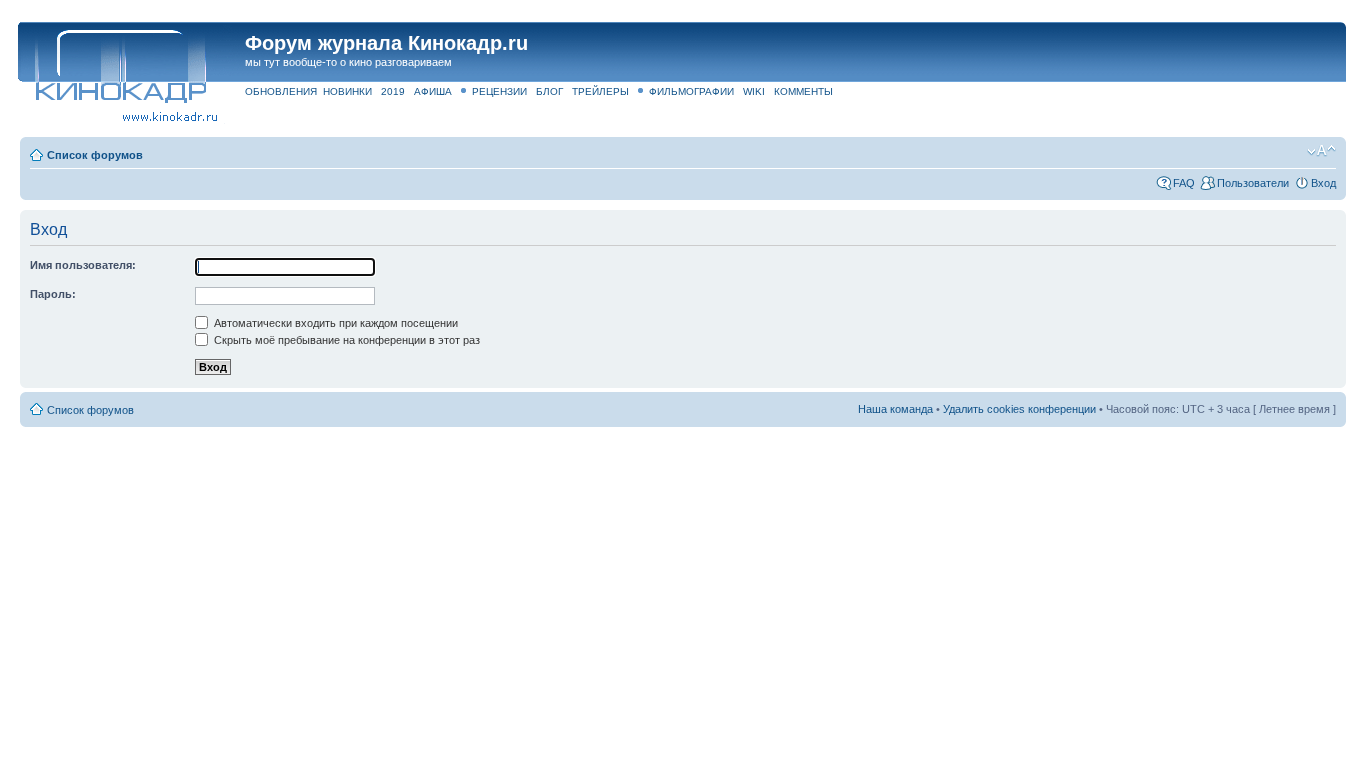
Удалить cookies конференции (1019, 409)
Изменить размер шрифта (1321, 151)
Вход (1323, 183)
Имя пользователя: (83, 265)
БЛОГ (549, 91)
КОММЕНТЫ (803, 91)
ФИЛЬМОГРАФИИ (691, 91)
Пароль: (53, 294)
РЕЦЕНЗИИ (499, 91)
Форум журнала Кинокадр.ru (386, 43)
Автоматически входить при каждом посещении (334, 323)
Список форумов (95, 155)
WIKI (754, 91)
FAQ (1184, 183)
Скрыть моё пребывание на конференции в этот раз (345, 340)
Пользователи (1253, 183)
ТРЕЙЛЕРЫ (600, 91)
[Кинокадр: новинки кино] (119, 64)
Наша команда (895, 409)
